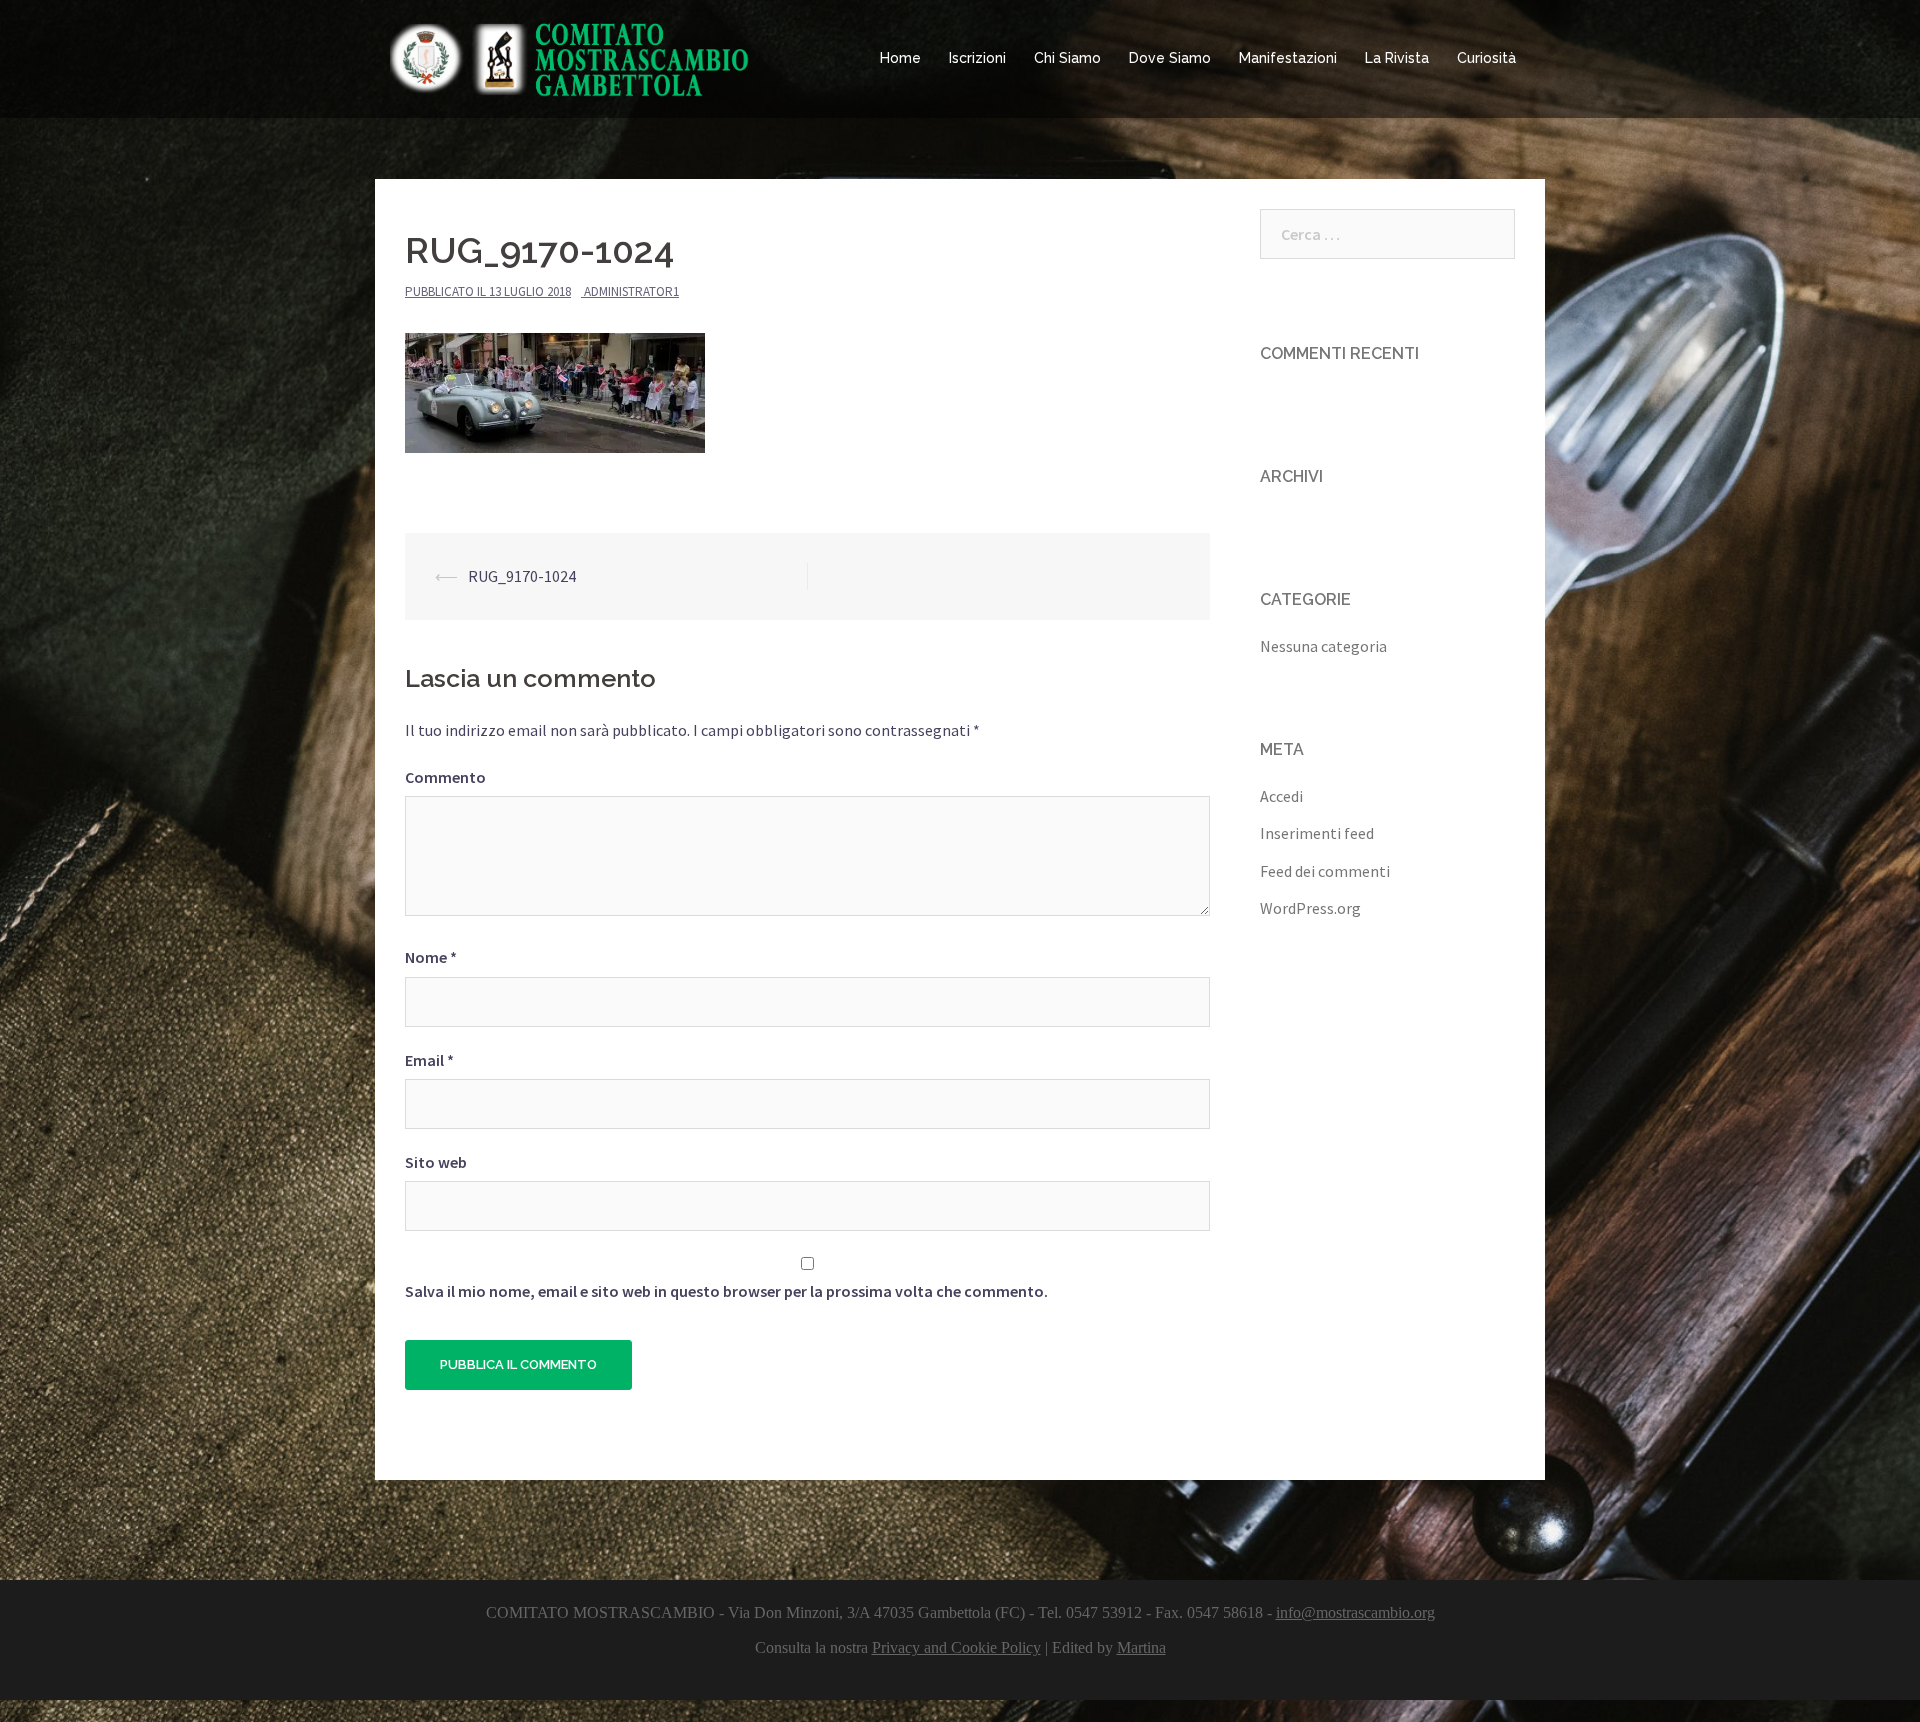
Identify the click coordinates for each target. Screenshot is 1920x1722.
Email (429, 1060)
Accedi (1281, 796)
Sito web (436, 1162)
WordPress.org (1310, 908)
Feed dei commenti (1325, 871)
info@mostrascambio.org (1355, 1612)
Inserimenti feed (1317, 833)
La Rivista (1397, 58)
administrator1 (631, 291)
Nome (431, 957)
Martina (1141, 1647)
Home (900, 58)
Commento (445, 777)
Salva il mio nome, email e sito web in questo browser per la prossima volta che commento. (726, 1291)
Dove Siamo (1170, 58)
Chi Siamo (1067, 58)
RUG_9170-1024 (522, 576)
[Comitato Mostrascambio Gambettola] (570, 57)
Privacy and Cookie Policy (956, 1647)
